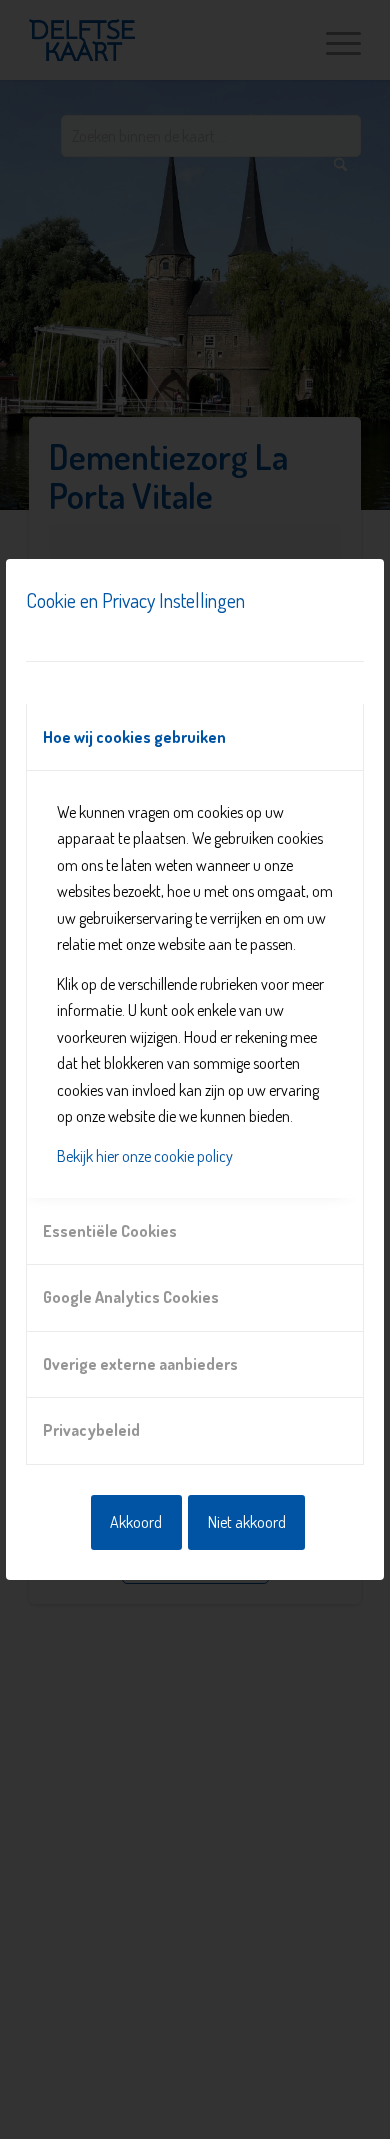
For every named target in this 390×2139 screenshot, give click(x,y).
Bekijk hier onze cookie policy (145, 1156)
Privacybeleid (91, 1430)
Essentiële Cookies (110, 1231)
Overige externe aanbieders (140, 1364)
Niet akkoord (247, 1522)
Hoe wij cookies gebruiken (134, 737)
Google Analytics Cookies (131, 1297)
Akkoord (136, 1522)
